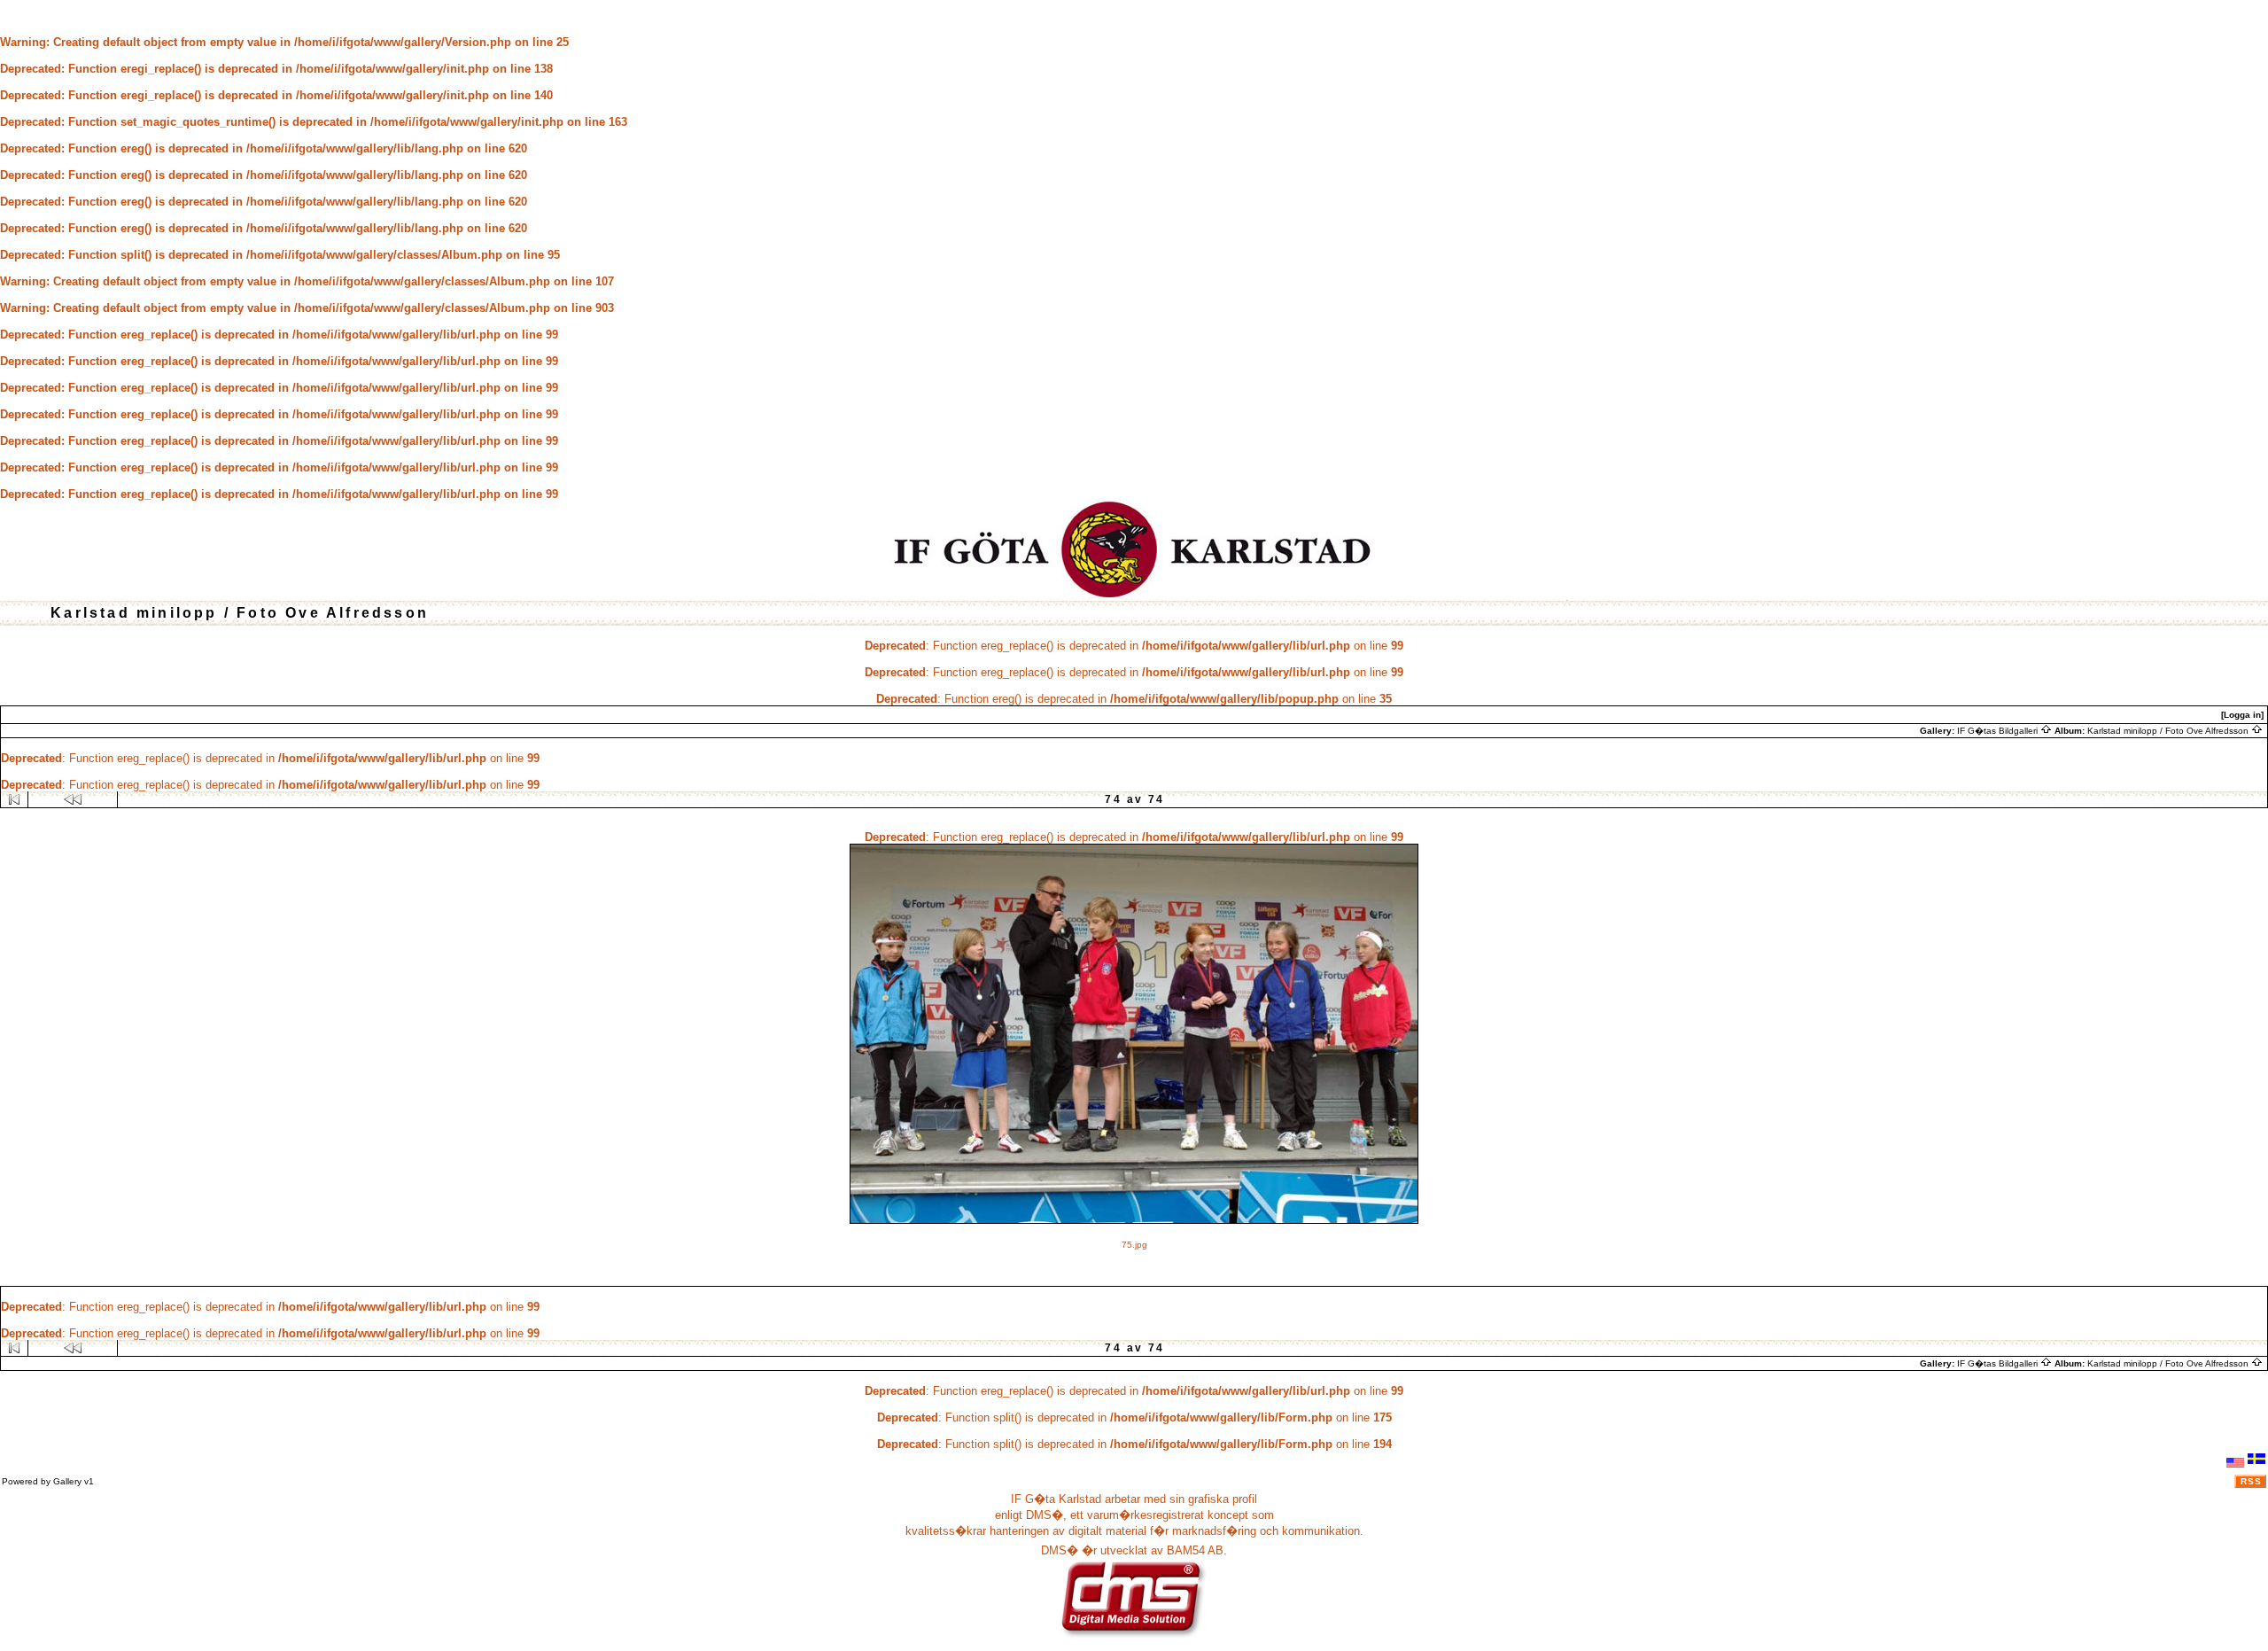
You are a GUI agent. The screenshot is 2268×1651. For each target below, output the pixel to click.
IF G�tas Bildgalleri (1999, 731)
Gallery (67, 1481)
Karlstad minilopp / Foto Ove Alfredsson (2169, 731)
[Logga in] (2242, 715)
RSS (2251, 1481)
